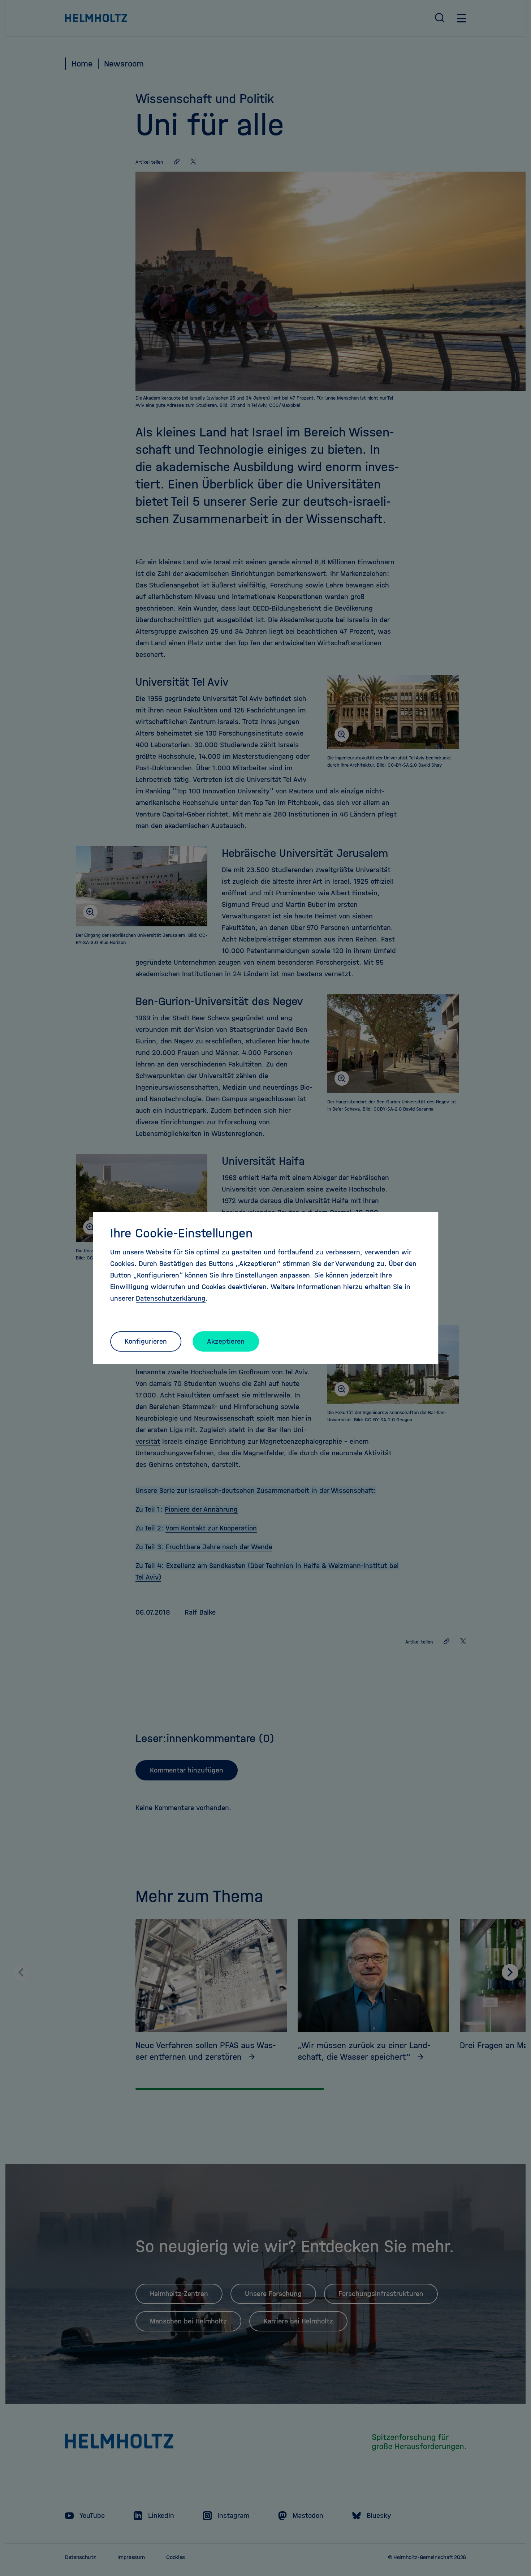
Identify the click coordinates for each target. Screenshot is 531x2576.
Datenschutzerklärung (171, 1298)
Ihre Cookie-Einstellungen (181, 1233)
